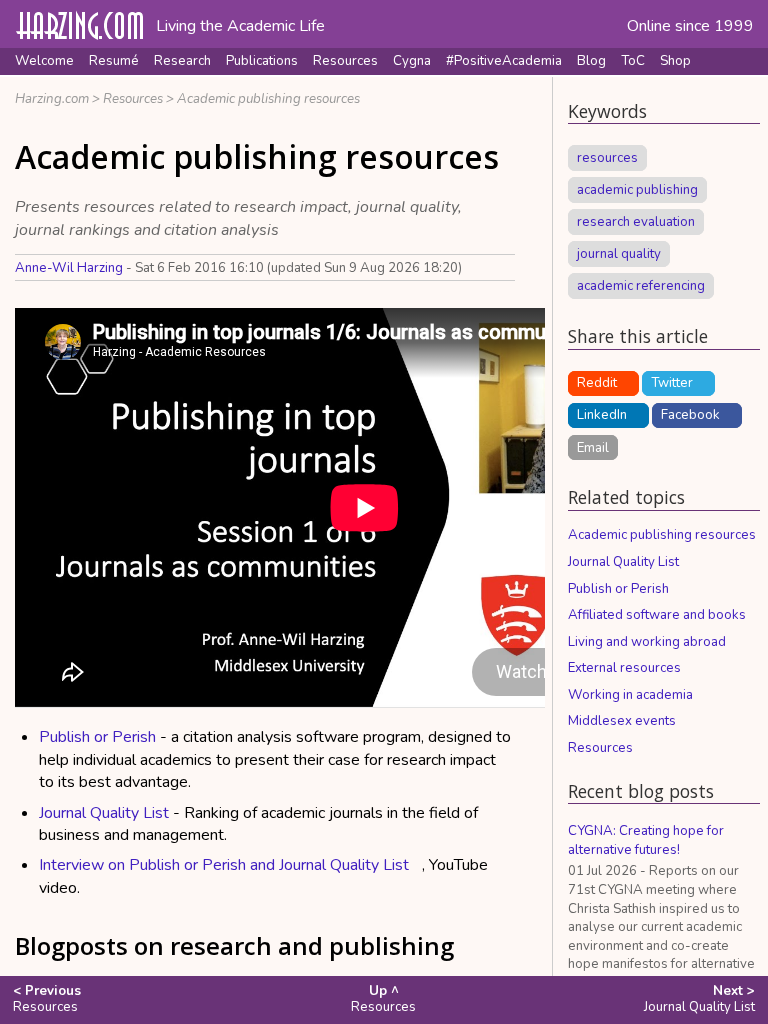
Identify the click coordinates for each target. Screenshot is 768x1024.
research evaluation (636, 222)
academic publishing (637, 190)
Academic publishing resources (268, 99)
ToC (633, 61)
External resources (624, 668)
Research (182, 61)
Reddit (597, 383)
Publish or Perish (97, 737)
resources (607, 158)
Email (593, 447)
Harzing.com (52, 99)
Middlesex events (622, 721)
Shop (675, 61)
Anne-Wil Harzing (69, 268)
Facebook (690, 415)
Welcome (44, 61)
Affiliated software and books (657, 615)
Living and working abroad (647, 642)
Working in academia (630, 695)
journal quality (619, 254)
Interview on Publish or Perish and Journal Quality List (224, 865)
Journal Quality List (104, 813)
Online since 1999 (690, 26)
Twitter (672, 383)
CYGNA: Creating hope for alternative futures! (646, 840)
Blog (591, 61)
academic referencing (641, 286)
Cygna (412, 61)
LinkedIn (602, 415)
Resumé (114, 61)
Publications (262, 61)
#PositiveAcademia (504, 61)
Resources (345, 61)
